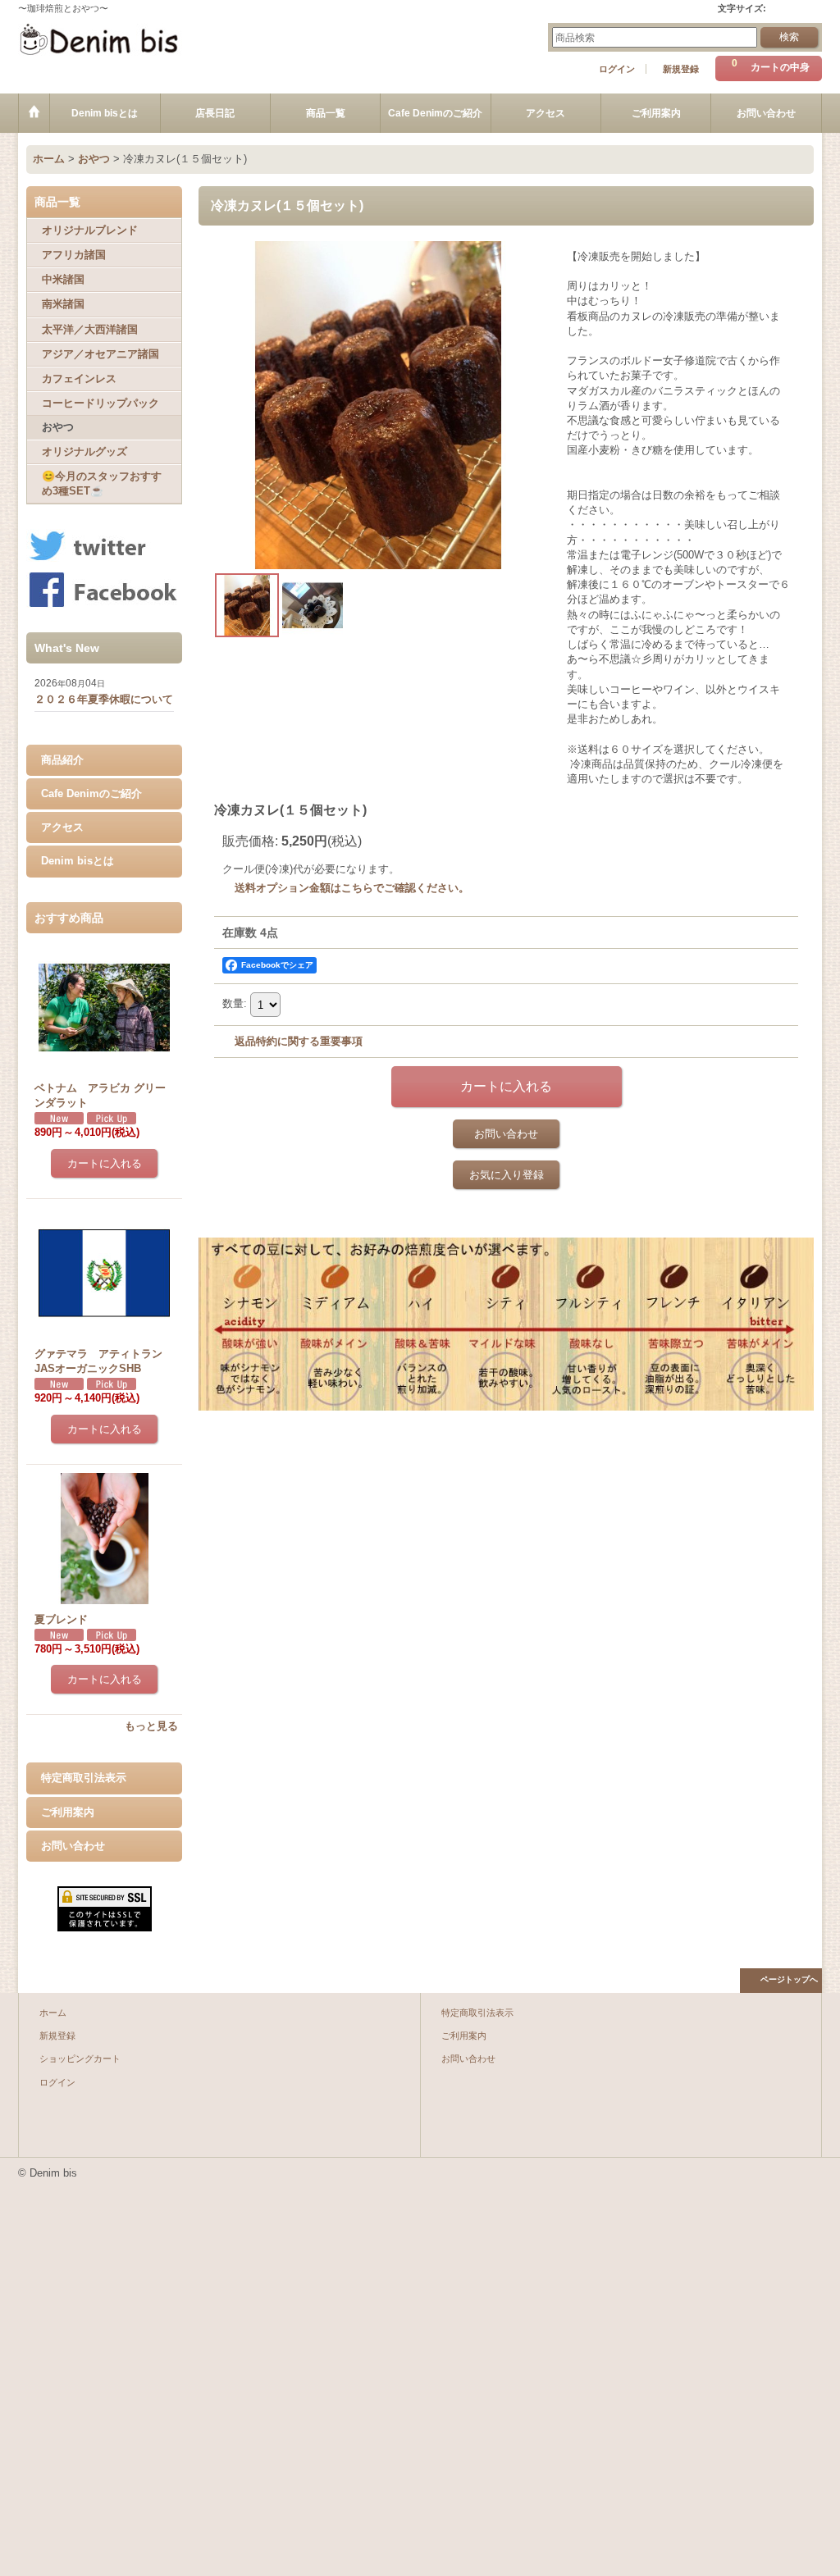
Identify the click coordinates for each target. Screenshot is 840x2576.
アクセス (62, 827)
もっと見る (151, 1726)
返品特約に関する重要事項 (299, 1041)
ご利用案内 (68, 1812)
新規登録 (681, 69)
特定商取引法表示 (84, 1778)
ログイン (617, 69)
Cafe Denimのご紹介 (91, 793)
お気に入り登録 (507, 1175)
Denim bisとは (78, 861)
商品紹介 (62, 760)
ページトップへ (789, 1979)
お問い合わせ (73, 1846)
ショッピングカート (80, 2059)
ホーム (53, 2013)
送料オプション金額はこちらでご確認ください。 (352, 888)
